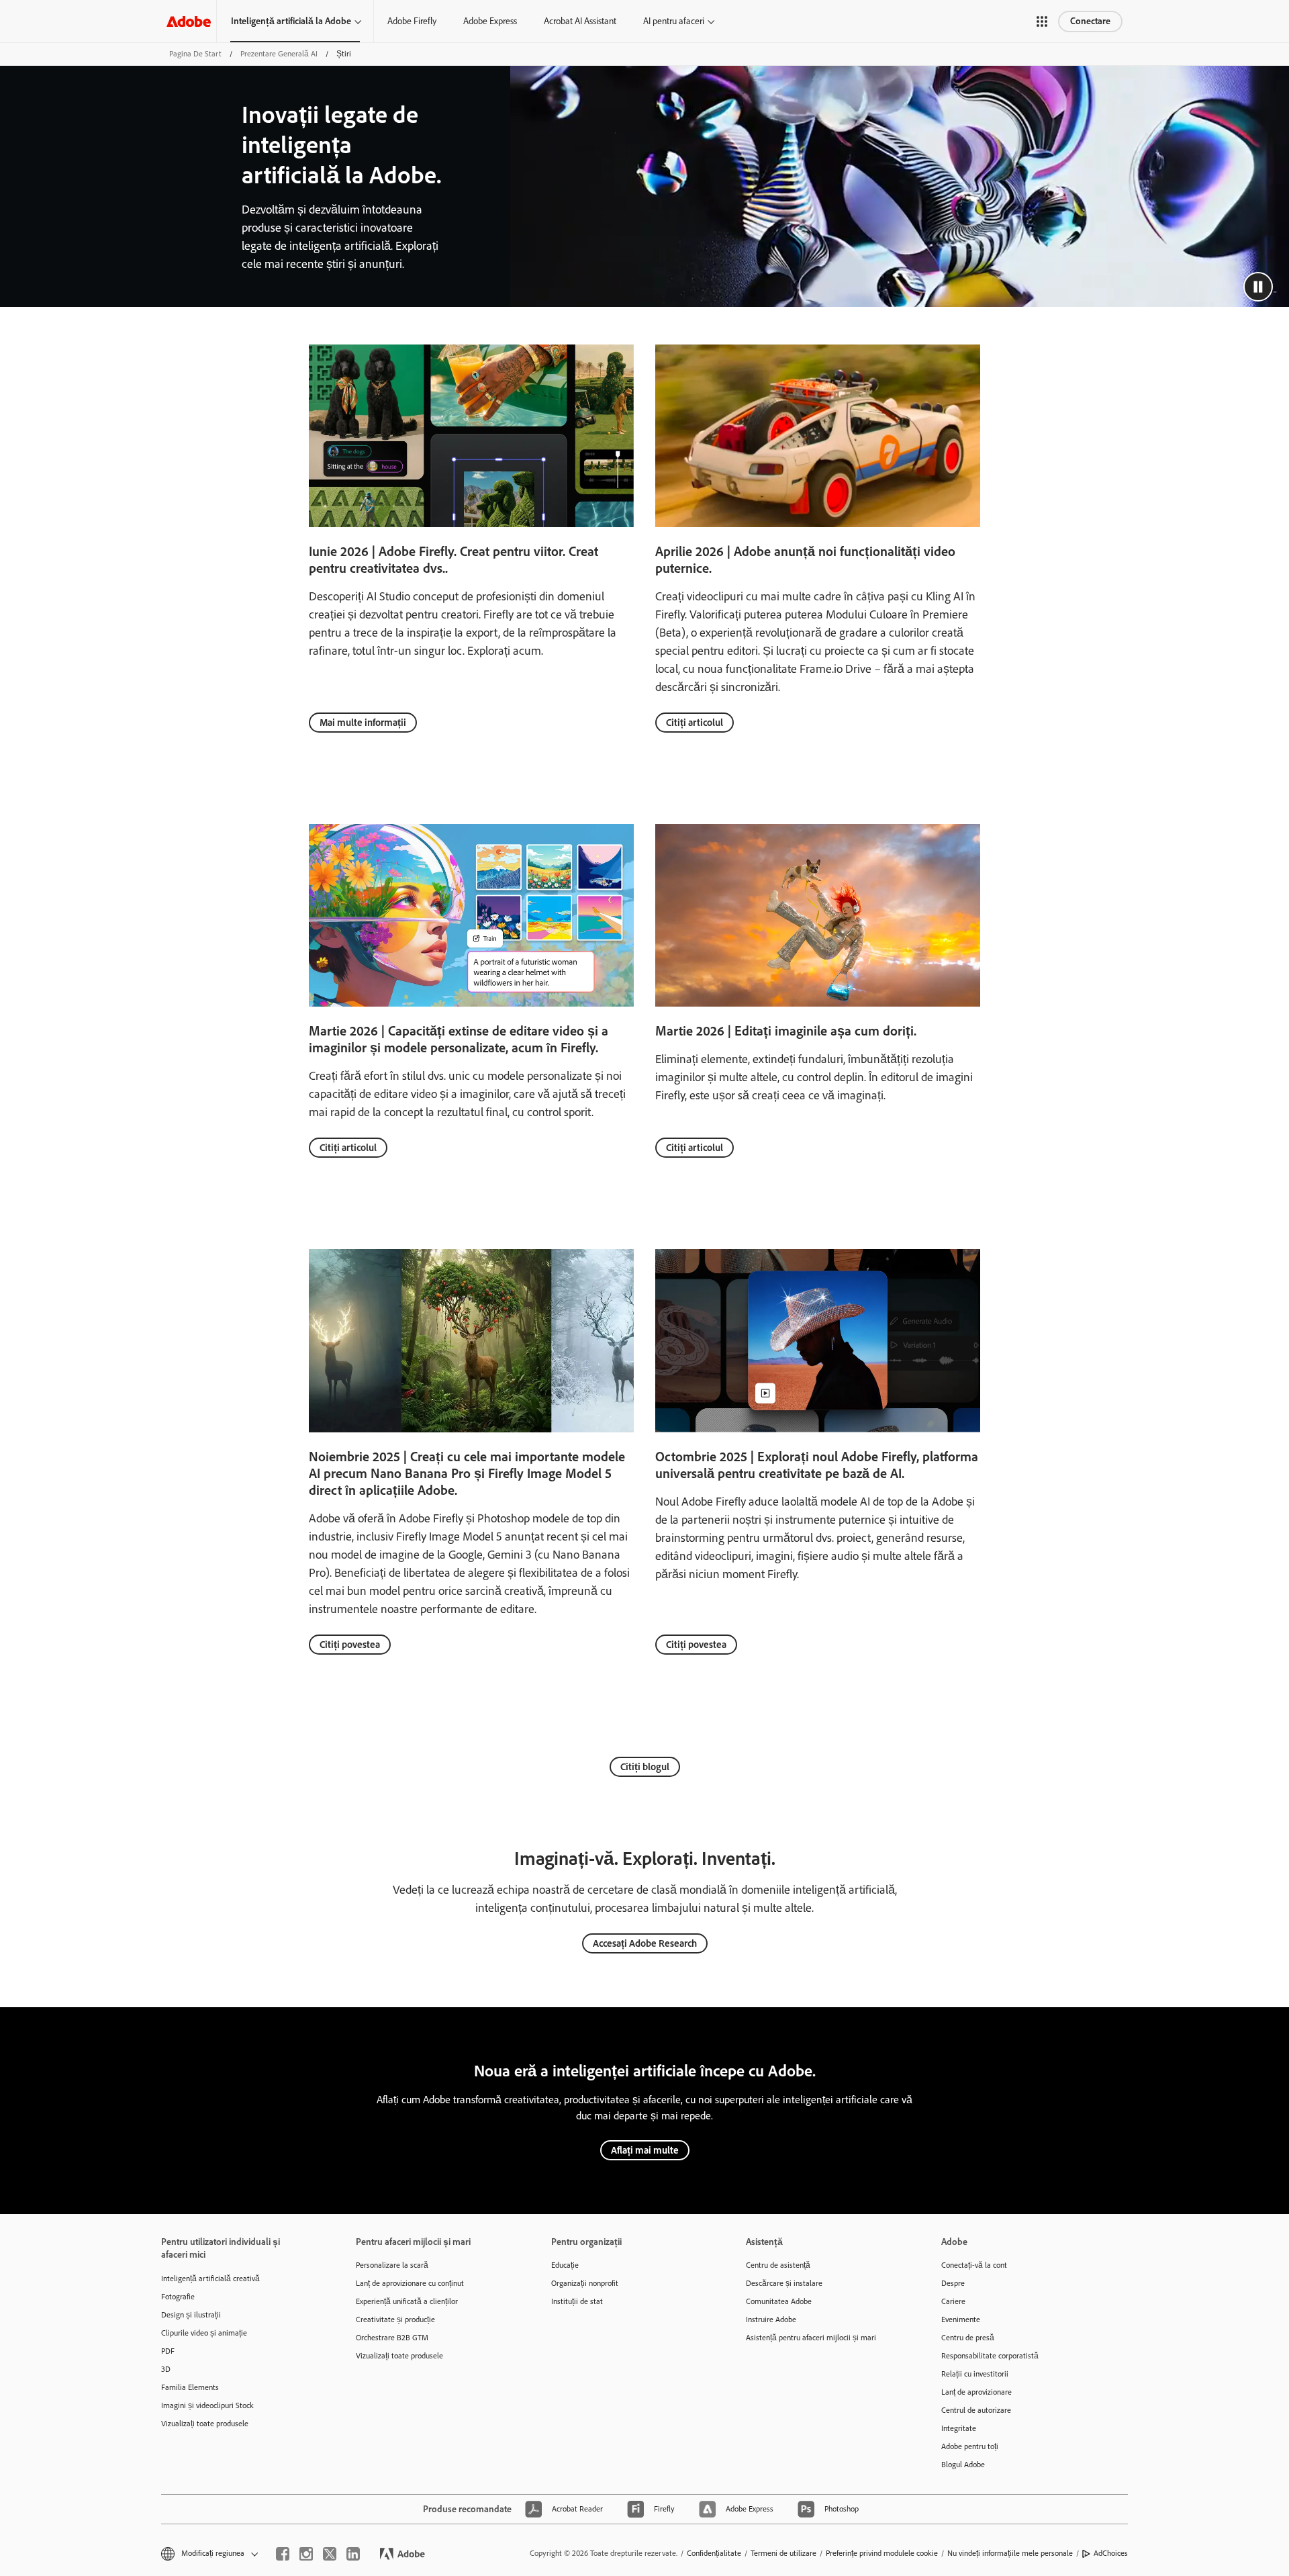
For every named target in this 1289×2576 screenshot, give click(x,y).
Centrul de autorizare (976, 2410)
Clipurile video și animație (204, 2333)
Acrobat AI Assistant (580, 21)
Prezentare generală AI (279, 54)
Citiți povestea (350, 1645)
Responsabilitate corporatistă (990, 2356)
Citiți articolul (695, 723)
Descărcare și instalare (784, 2283)
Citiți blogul (645, 1767)
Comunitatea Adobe (779, 2301)
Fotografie (178, 2297)
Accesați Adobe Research (645, 1943)
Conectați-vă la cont (974, 2265)
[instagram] (306, 2554)
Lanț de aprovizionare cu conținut (410, 2283)
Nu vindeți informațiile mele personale (1010, 2553)
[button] (1042, 21)
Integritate (959, 2428)
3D (166, 2369)
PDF (168, 2351)
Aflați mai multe (645, 2150)
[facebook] (283, 2554)
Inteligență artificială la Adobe (291, 21)
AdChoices (1111, 2553)
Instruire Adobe (771, 2319)
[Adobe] (189, 21)
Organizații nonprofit (585, 2283)
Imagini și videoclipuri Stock (207, 2405)
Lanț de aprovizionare (976, 2392)
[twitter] (330, 2554)
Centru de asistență (778, 2265)
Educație (565, 2265)
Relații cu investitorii (975, 2374)
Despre (953, 2283)
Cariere (953, 2301)
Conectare (1090, 21)
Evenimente (961, 2319)
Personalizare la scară (392, 2265)
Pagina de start (195, 54)
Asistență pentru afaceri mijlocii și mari (811, 2338)
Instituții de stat (577, 2301)
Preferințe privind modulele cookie (882, 2553)
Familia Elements (190, 2387)
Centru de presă (968, 2338)
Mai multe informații (363, 723)
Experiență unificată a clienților (407, 2301)
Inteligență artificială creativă (210, 2279)
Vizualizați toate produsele (205, 2424)
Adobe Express (490, 21)
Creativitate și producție (395, 2319)
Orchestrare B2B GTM (392, 2338)
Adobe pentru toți (970, 2446)
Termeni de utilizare (783, 2553)
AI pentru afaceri (674, 21)
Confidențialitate (714, 2553)
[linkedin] (353, 2554)
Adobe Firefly (412, 21)
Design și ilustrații (191, 2315)
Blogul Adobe (963, 2465)
